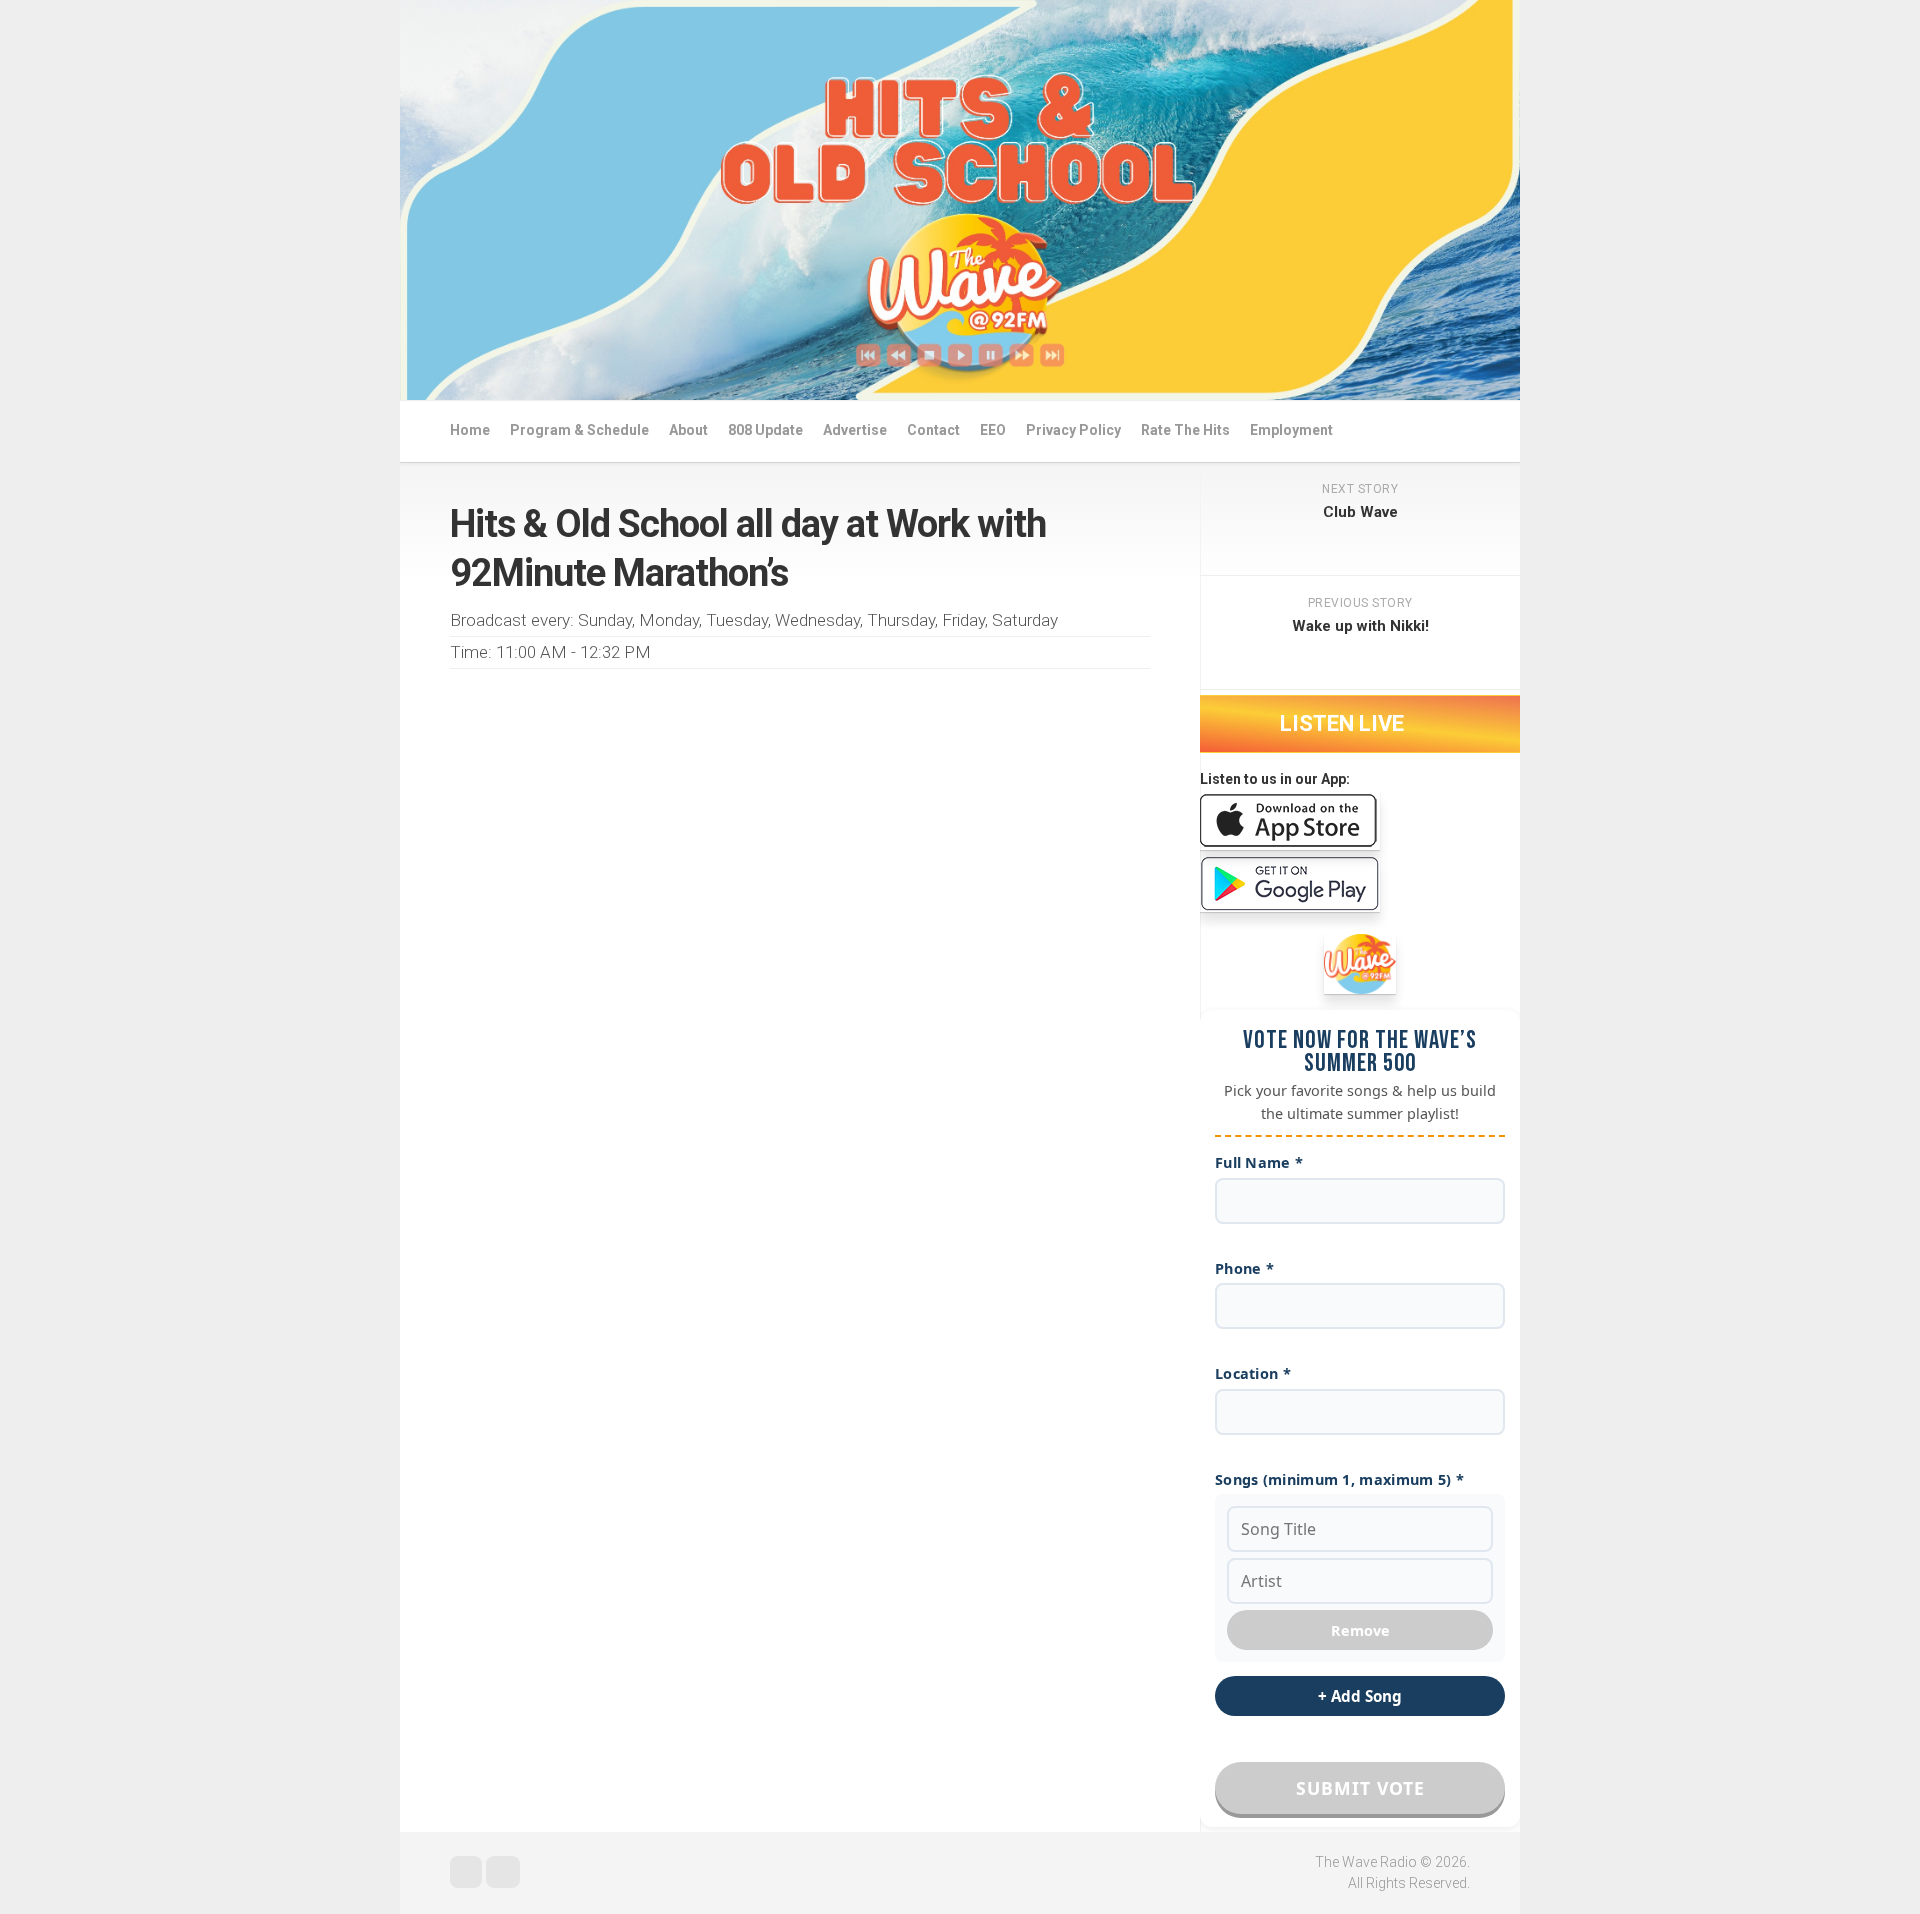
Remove (1360, 1630)
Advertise (855, 430)
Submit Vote (1360, 1788)
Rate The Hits (1185, 430)
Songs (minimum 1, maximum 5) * (1339, 1479)
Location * (1253, 1373)
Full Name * (1259, 1162)
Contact (933, 430)
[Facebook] (466, 1872)
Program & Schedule (579, 430)
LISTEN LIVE (1344, 723)
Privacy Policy (1073, 430)
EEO (993, 430)
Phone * (1244, 1268)
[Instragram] (503, 1872)
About (688, 430)
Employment (1291, 430)
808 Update (765, 430)
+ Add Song (1360, 1696)
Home (470, 430)
